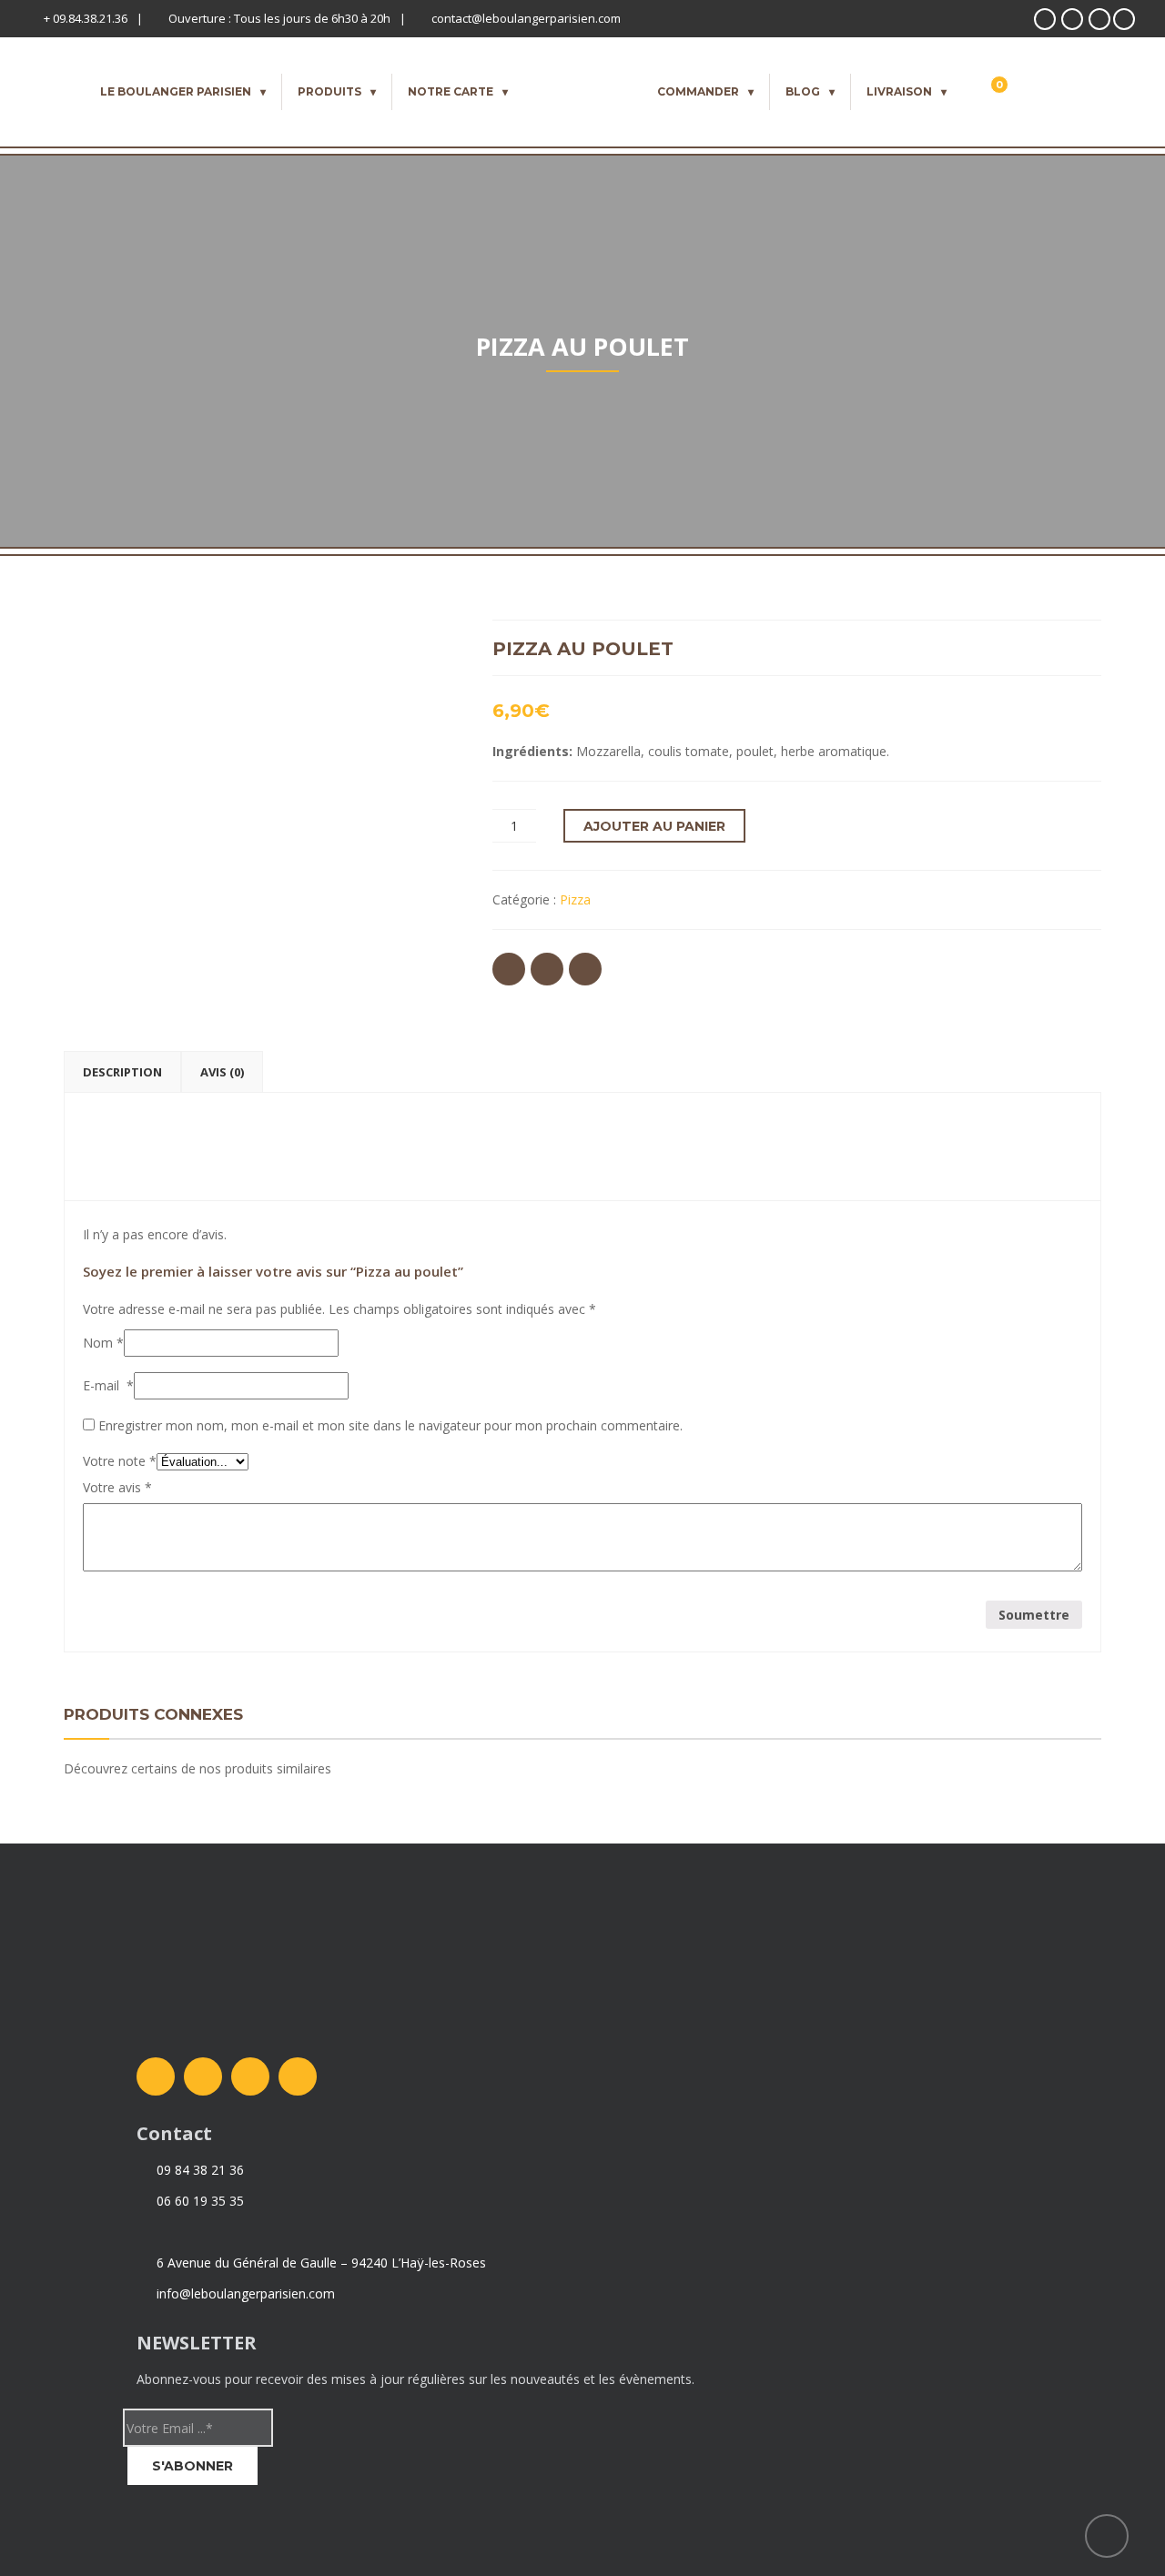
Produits (329, 91)
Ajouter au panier (654, 826)
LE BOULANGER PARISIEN (176, 91)
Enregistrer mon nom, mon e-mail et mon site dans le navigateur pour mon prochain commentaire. (390, 1425)
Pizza (575, 899)
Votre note (120, 1461)
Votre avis (117, 1487)
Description (122, 1072)
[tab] (122, 1072)
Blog (803, 91)
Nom (103, 1343)
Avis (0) (222, 1072)
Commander (698, 91)
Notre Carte (451, 91)
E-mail (108, 1385)
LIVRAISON (899, 91)
